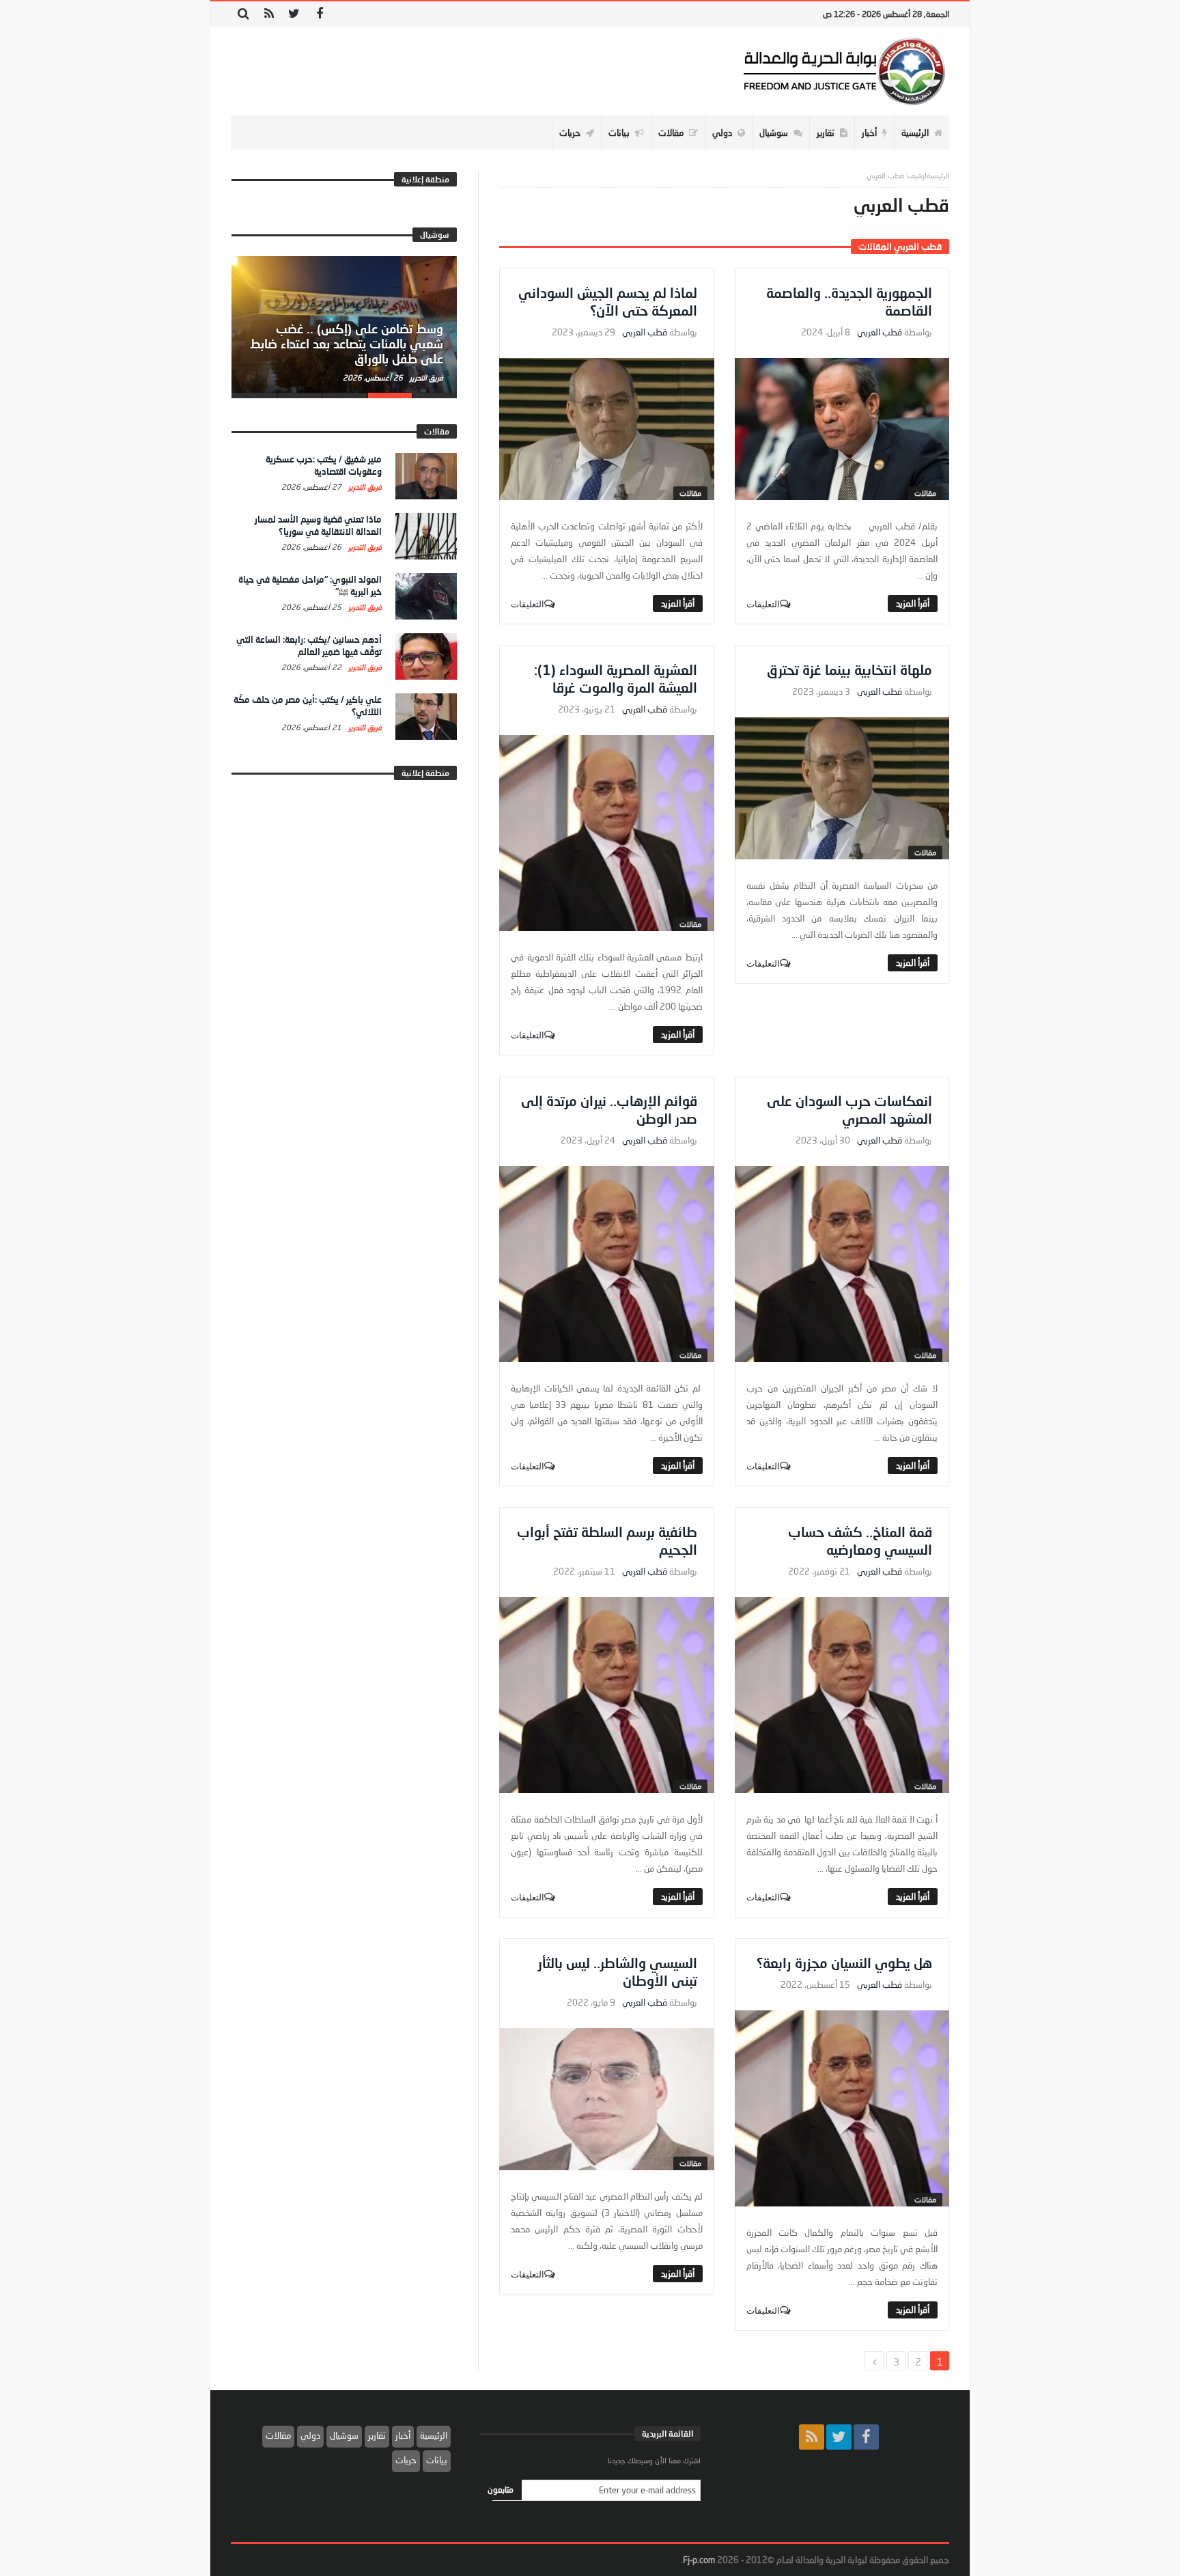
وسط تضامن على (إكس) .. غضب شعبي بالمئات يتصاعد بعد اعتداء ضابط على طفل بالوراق (347, 344)
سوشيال (344, 2435)
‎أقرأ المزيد (913, 603)
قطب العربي (880, 332)
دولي (310, 2435)
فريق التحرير (425, 377)
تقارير (377, 2435)
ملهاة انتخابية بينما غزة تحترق (849, 669)
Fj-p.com (699, 2560)
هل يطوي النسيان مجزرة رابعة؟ (844, 1963)
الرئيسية (434, 2435)
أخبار (403, 2435)
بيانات (437, 2460)
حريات (406, 2460)
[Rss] (269, 14)
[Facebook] (319, 14)
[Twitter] (294, 14)
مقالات (925, 493)
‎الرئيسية (938, 175)
